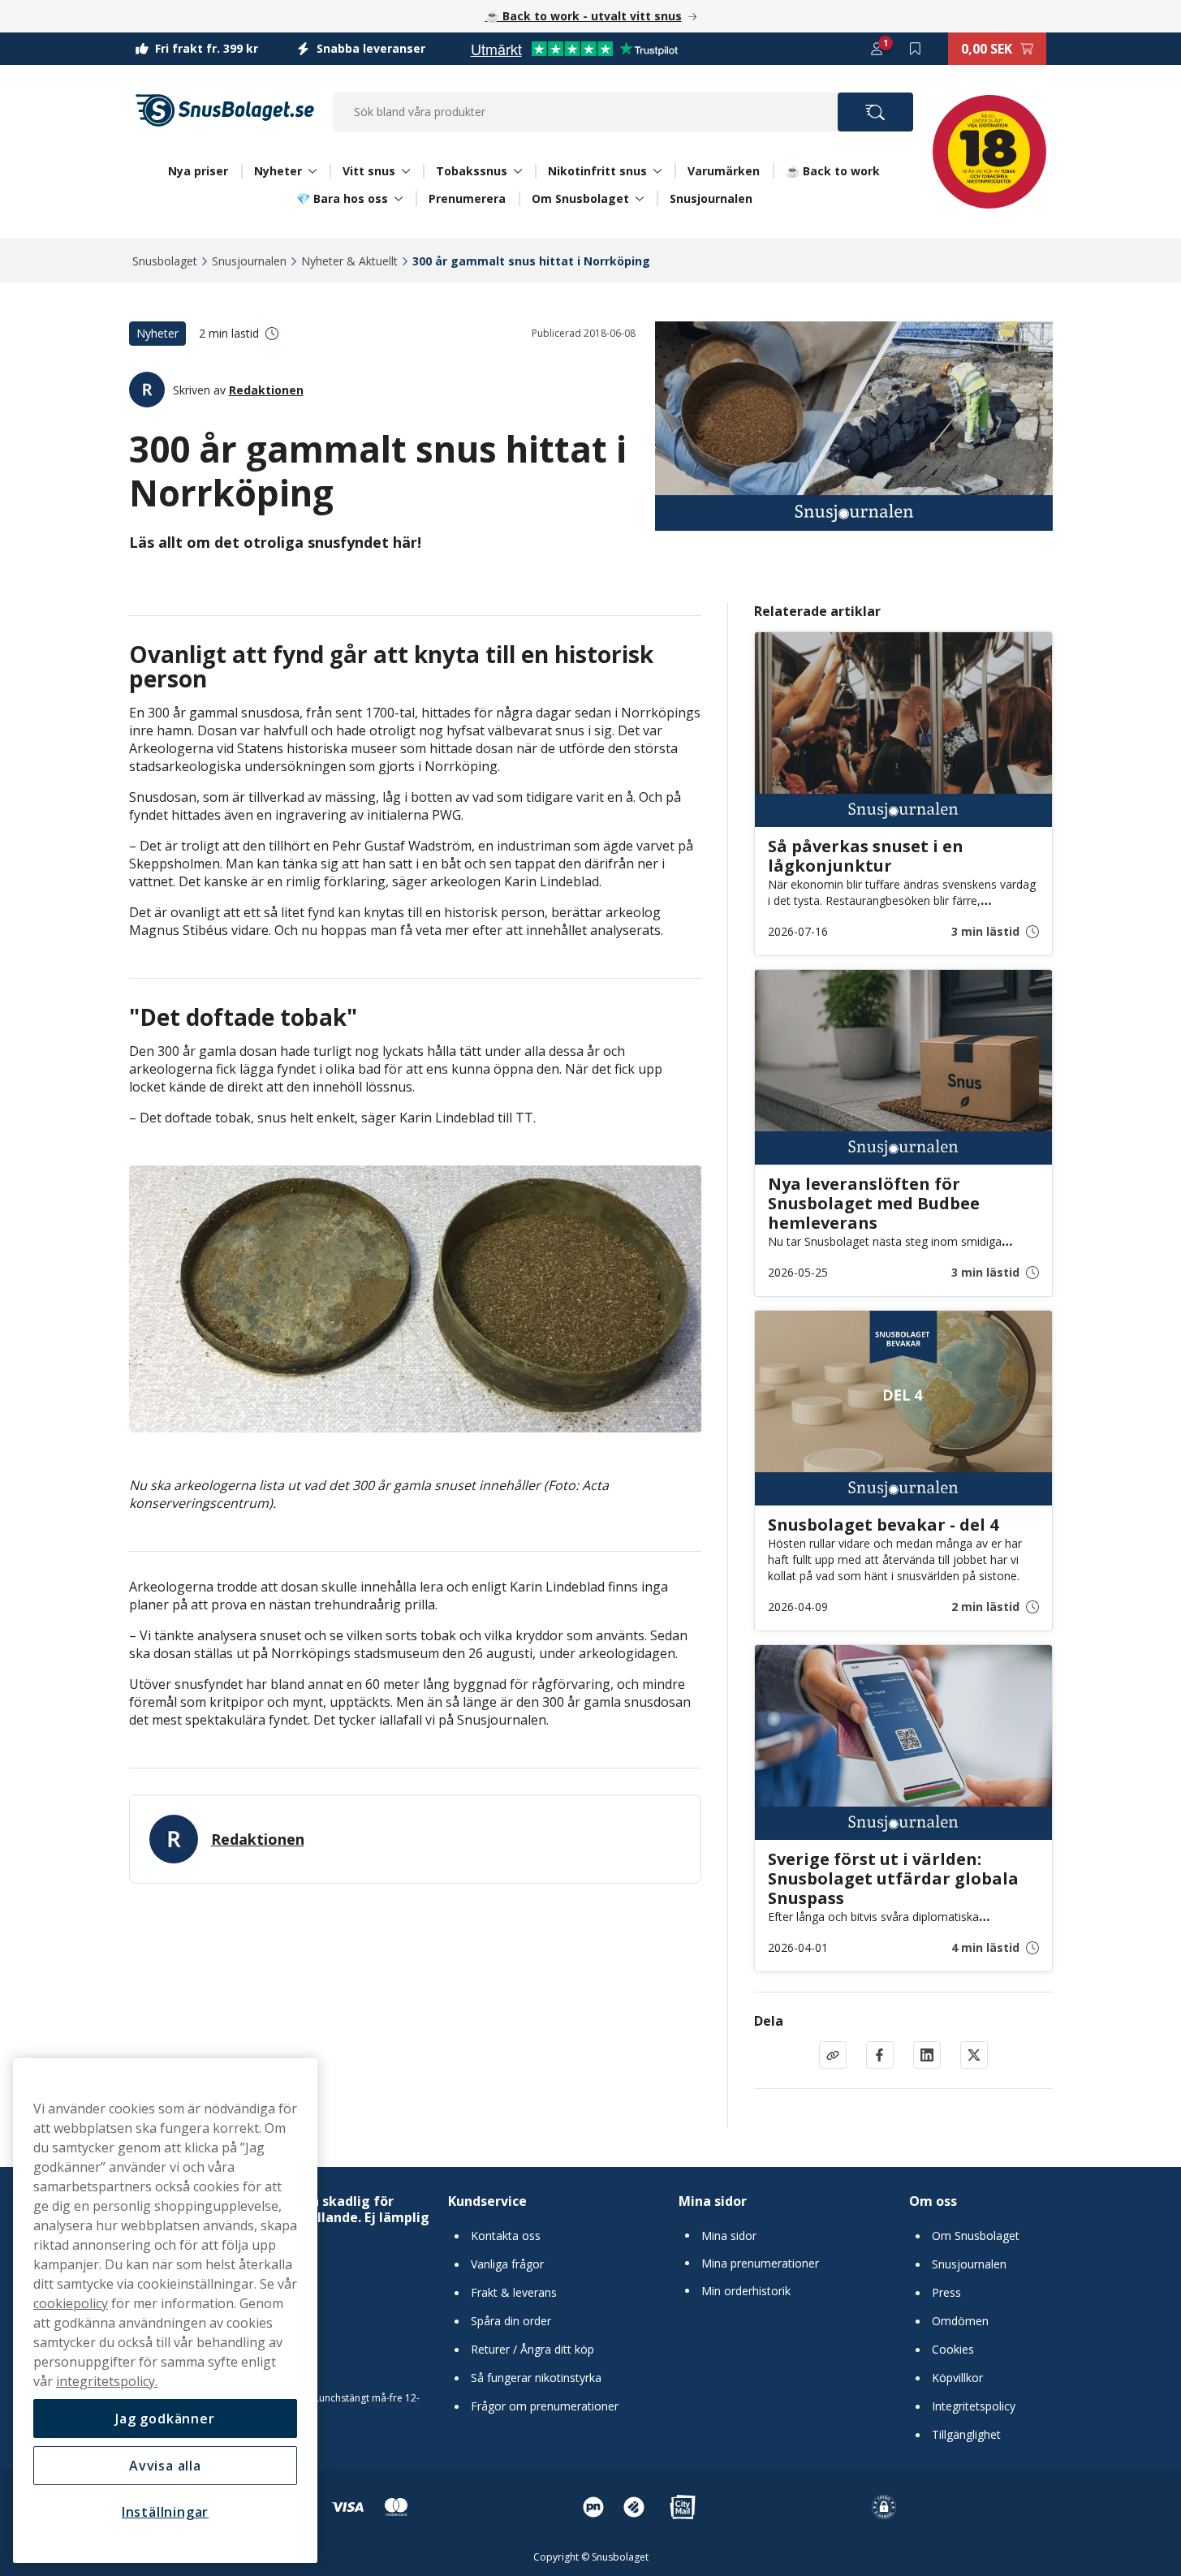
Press (946, 2293)
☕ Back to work (833, 171)
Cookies (953, 2350)
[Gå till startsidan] (225, 110)
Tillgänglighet (966, 2435)
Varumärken (724, 171)
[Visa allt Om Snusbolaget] (640, 199)
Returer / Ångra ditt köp (532, 2350)
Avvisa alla (165, 2466)
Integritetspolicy (974, 2406)
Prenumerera (467, 198)
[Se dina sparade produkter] (916, 49)
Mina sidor (713, 2201)
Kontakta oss (506, 2236)
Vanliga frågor (507, 2264)
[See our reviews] (574, 49)
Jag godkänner (165, 2419)
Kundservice (487, 2201)
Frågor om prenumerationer (545, 2406)
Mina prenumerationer (760, 2264)
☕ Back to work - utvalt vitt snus (584, 16)
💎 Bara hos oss (342, 199)
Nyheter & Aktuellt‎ (349, 261)
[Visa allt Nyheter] (312, 171)
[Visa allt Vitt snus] (406, 171)
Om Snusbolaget (580, 199)
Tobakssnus (472, 171)
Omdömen (960, 2321)
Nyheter (278, 171)
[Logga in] (877, 49)
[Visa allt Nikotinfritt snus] (657, 171)
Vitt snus (369, 171)
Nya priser (198, 171)
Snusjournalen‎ (249, 261)
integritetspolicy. (107, 2381)
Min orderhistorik (746, 2291)
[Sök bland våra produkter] (875, 112)
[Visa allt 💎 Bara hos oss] (399, 199)
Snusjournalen (711, 198)
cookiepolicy (71, 2303)
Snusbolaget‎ (165, 261)
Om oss (933, 2201)
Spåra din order (511, 2321)
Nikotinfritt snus (597, 171)
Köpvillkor (957, 2378)
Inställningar (165, 2512)
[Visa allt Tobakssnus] (518, 171)
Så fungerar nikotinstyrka (536, 2378)
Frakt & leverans (514, 2293)
